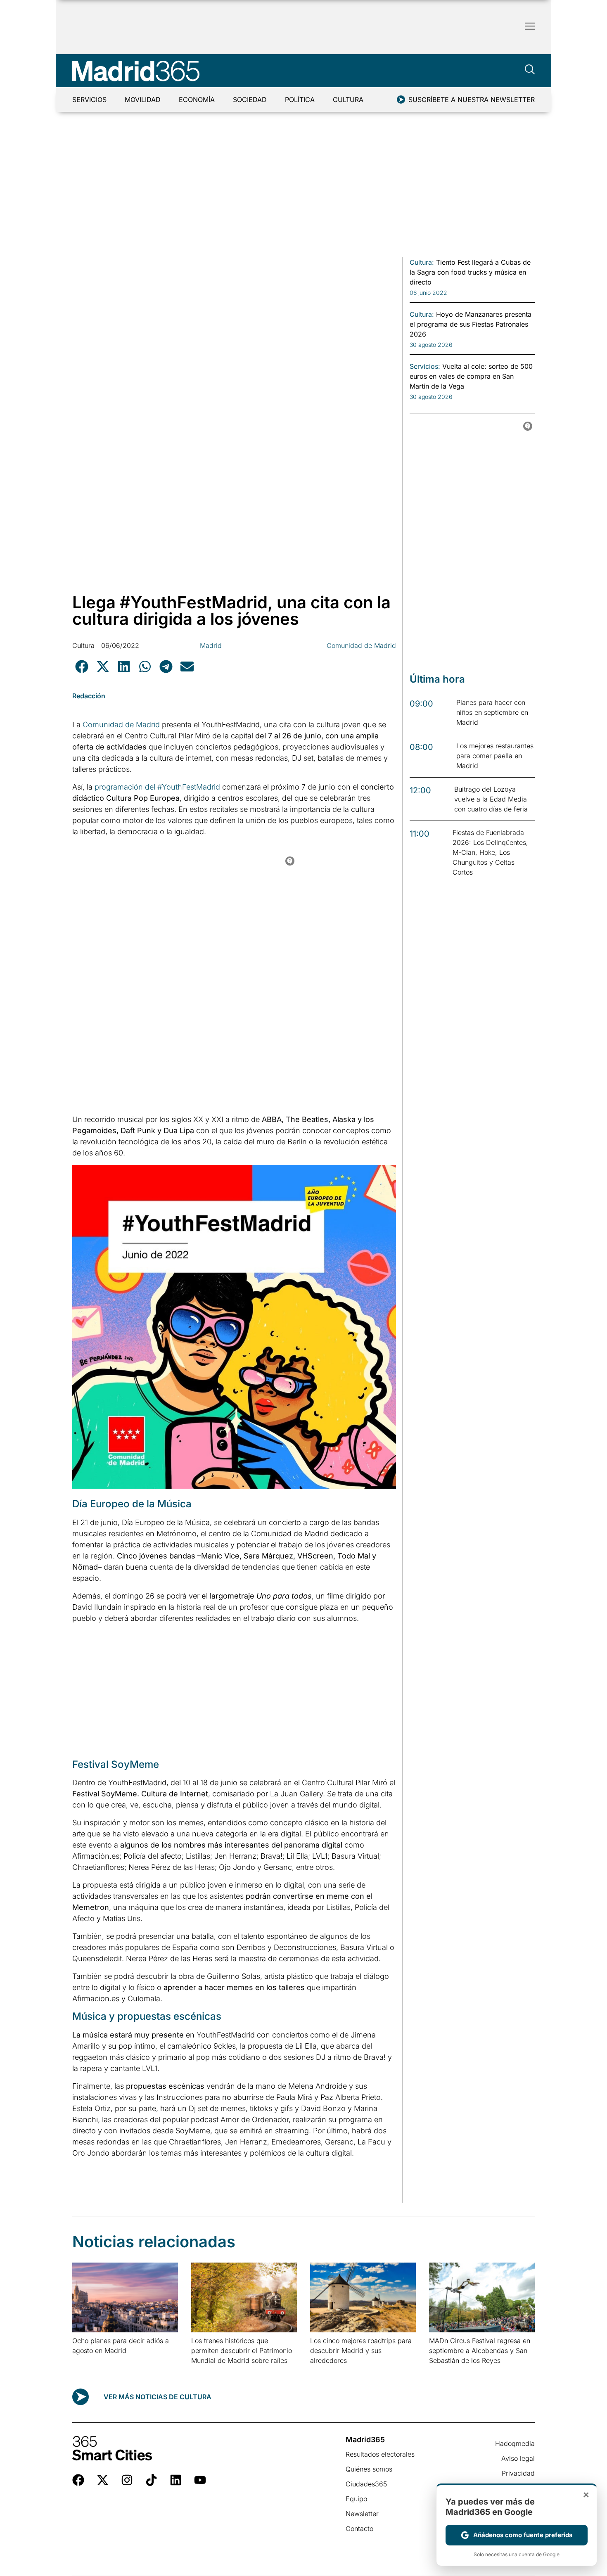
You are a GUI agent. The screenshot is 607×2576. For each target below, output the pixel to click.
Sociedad (250, 100)
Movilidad (143, 100)
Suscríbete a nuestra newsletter (472, 100)
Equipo (356, 2499)
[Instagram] (127, 2480)
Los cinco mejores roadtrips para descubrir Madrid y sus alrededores (361, 2351)
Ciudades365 (366, 2484)
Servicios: (425, 366)
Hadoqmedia (515, 2443)
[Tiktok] (151, 2480)
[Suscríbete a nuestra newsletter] (401, 100)
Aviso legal (518, 2458)
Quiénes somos (369, 2469)
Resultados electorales (380, 2454)
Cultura (348, 100)
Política (300, 100)
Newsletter (362, 2514)
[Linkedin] (176, 2480)
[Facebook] (78, 2480)
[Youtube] (200, 2480)
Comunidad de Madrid (361, 645)
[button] (82, 666)
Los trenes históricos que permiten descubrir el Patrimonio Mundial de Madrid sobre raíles (242, 2351)
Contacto (359, 2529)
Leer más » (85, 2361)
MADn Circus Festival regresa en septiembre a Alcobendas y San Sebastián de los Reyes (480, 2351)
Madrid (211, 645)
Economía (197, 100)
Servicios (89, 100)
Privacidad (518, 2473)
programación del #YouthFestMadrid (157, 787)
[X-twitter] (103, 2480)
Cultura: (422, 262)
